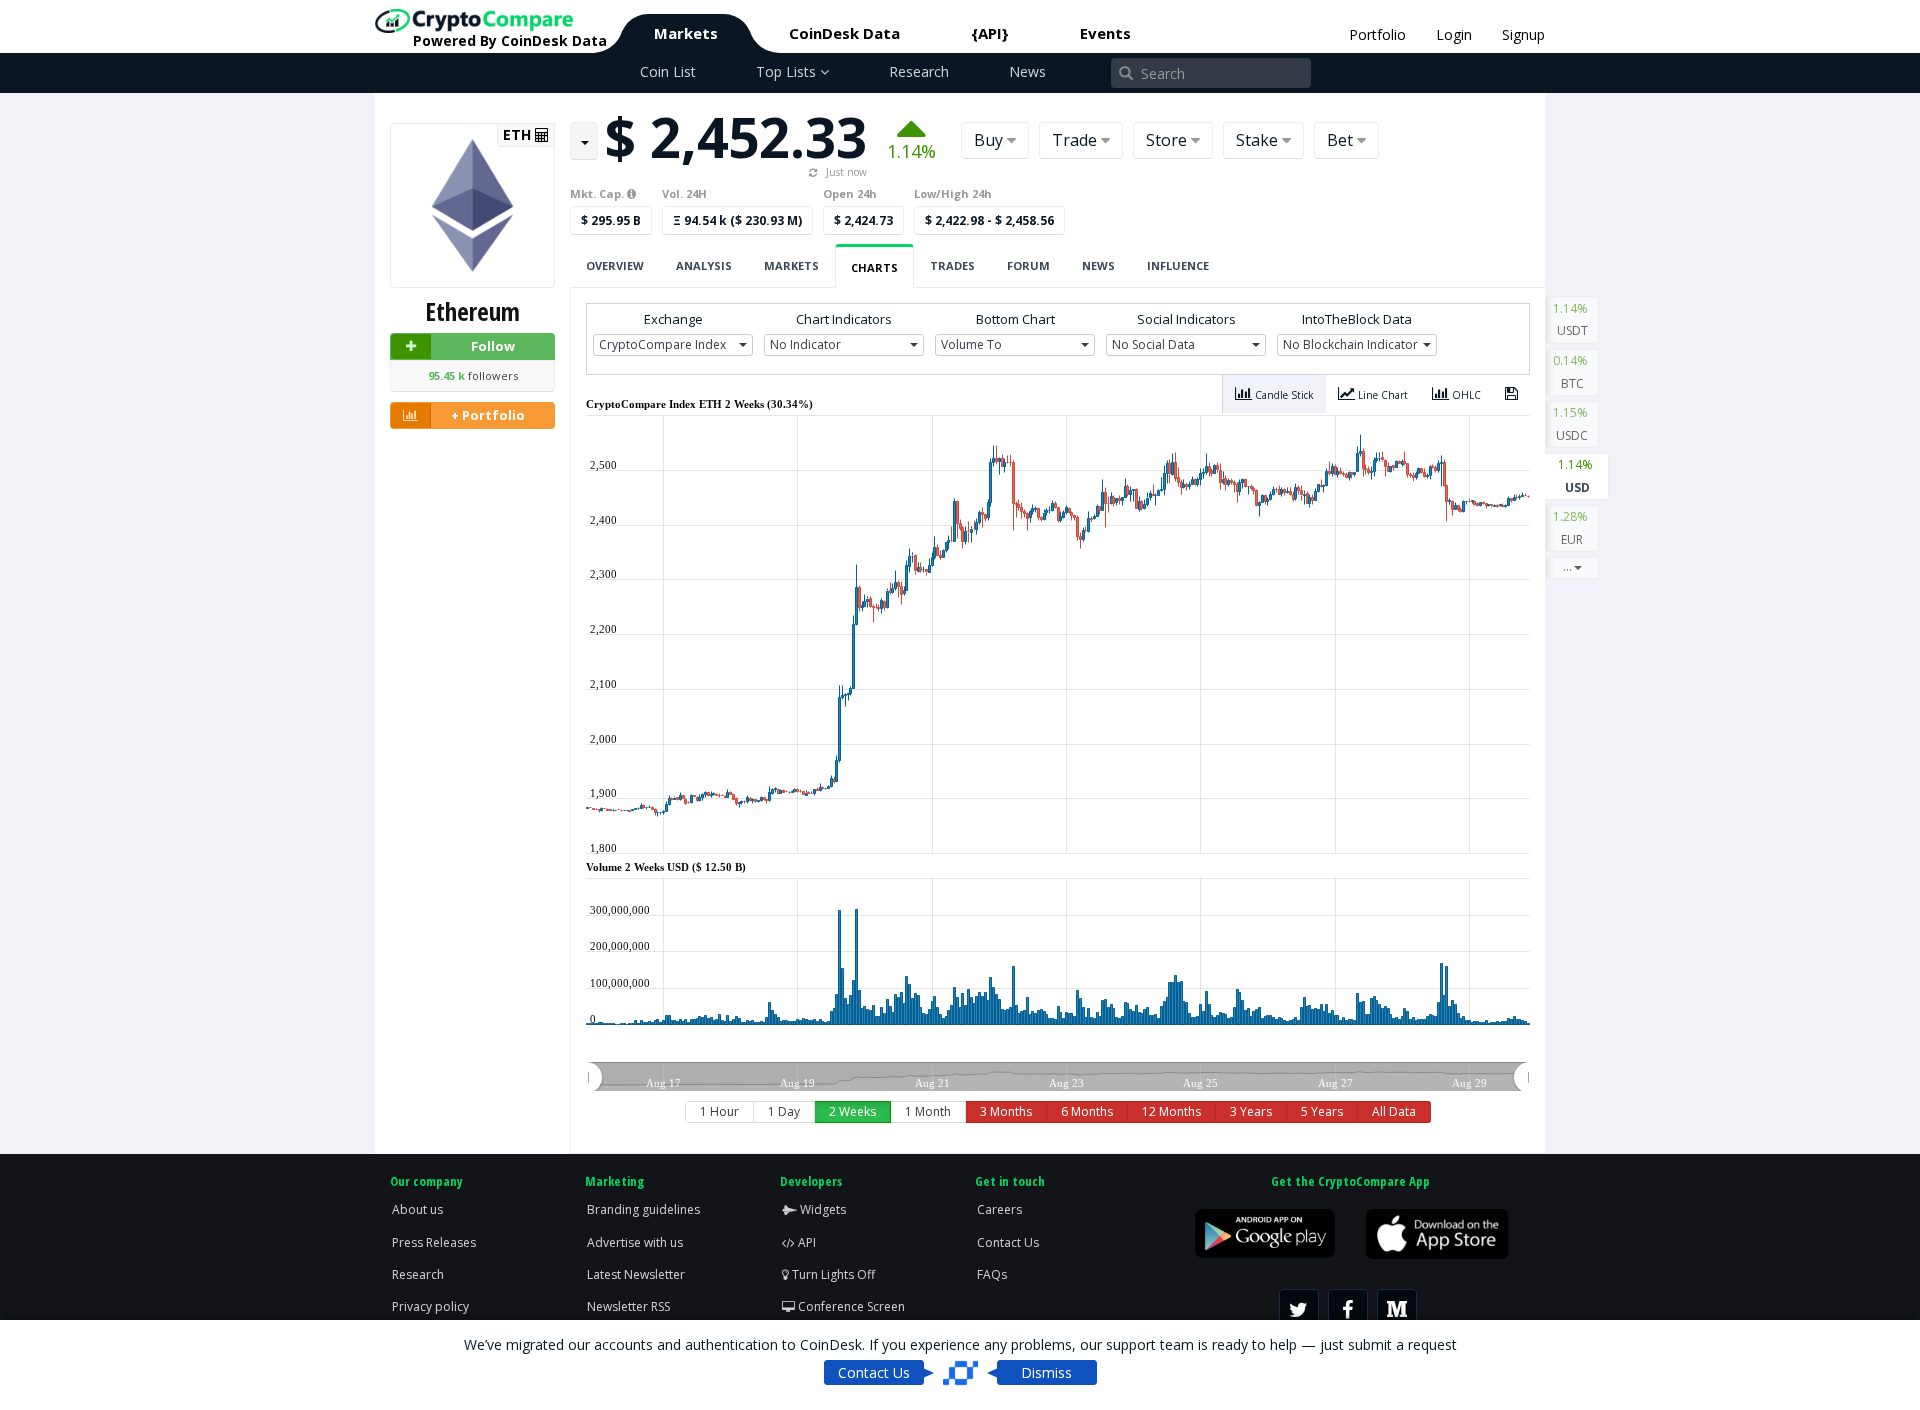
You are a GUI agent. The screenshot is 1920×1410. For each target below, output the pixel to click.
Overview (615, 265)
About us (417, 1209)
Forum (1028, 265)
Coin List (668, 71)
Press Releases (434, 1242)
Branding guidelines (643, 1209)
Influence (1178, 265)
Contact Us (1008, 1242)
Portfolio (1377, 34)
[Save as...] (1511, 394)
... (1567, 566)
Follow (493, 346)
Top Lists (788, 71)
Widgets (821, 1209)
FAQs (992, 1274)
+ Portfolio (488, 415)
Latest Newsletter (636, 1274)
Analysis (704, 265)
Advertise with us (635, 1242)
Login (1454, 34)
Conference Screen (850, 1306)
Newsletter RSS (628, 1306)
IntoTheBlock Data (1357, 319)
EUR (1572, 528)
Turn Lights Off (832, 1274)
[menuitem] (1057, 1078)
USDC (1572, 424)
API (805, 1242)
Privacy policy (430, 1306)
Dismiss (1046, 1372)
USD (1577, 476)
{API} (990, 33)
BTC (1572, 372)
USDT (1572, 320)
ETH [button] (519, 135)
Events (1105, 33)
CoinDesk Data (844, 33)
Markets (686, 33)
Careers (999, 1209)
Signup (1523, 34)
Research (919, 71)
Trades (952, 265)
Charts (874, 267)
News (1027, 71)
